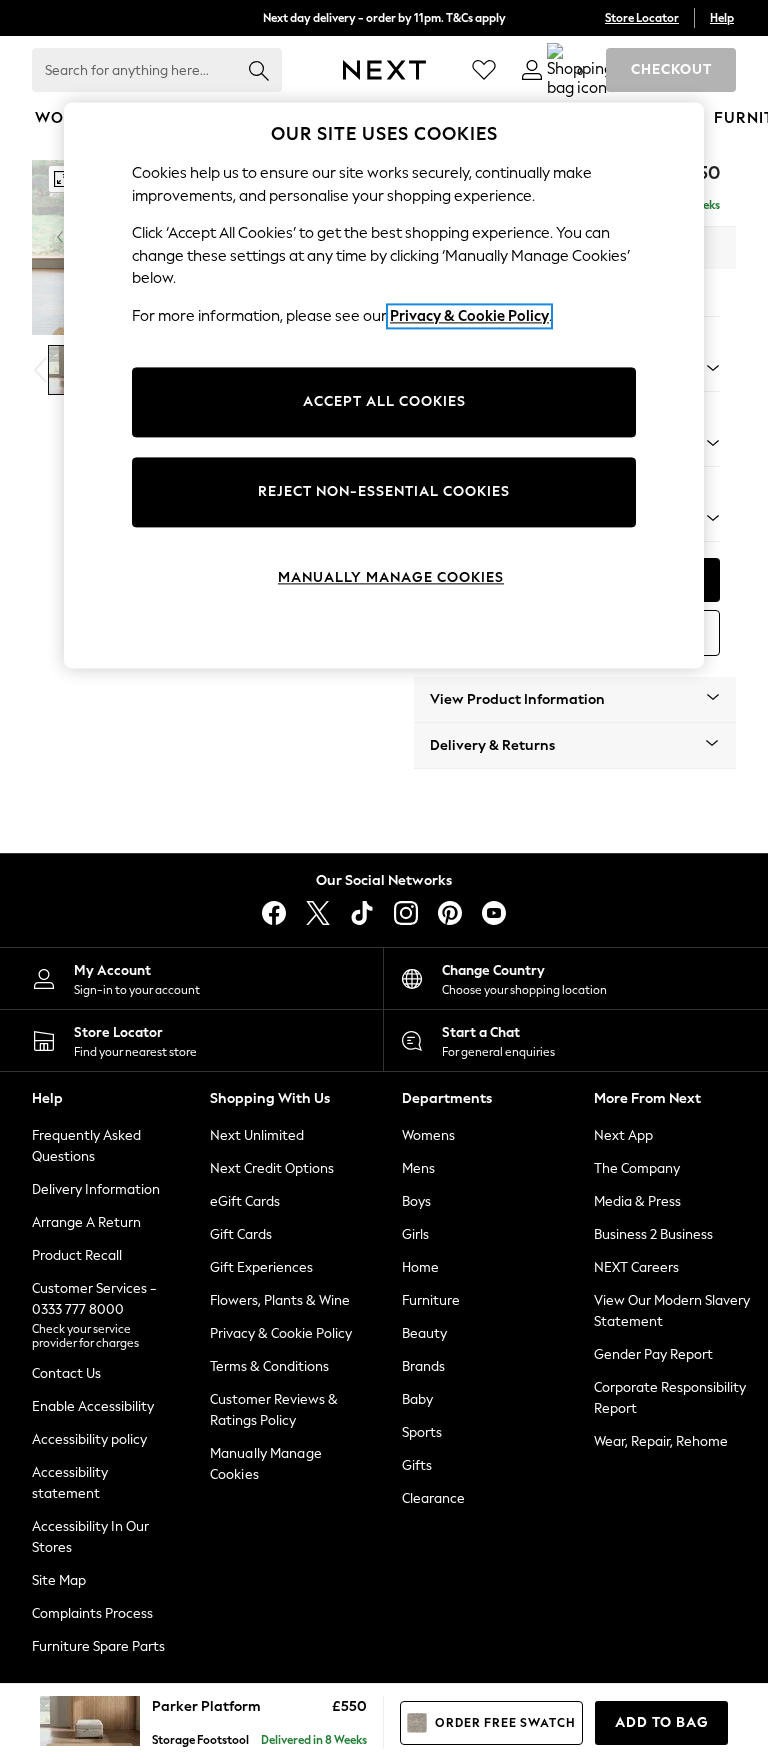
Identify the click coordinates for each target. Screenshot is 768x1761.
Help (722, 18)
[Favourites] (484, 70)
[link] (532, 70)
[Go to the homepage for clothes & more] (384, 70)
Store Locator (642, 18)
